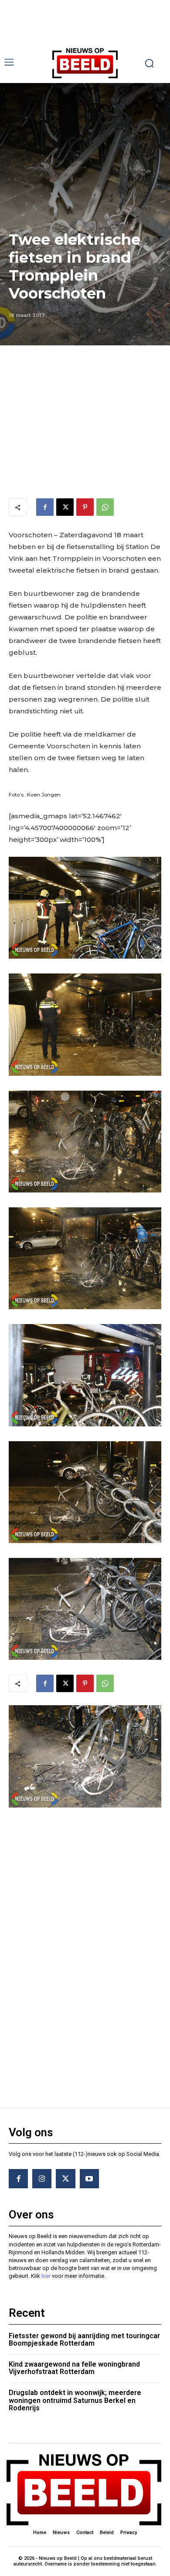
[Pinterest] (85, 507)
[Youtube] (89, 2179)
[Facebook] (45, 507)
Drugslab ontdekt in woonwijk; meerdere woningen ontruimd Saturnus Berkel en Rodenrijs (75, 2400)
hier (46, 2276)
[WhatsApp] (105, 507)
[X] (65, 507)
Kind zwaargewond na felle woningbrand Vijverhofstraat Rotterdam (74, 2368)
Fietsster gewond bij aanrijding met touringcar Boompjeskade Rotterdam (84, 2340)
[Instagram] (42, 2179)
